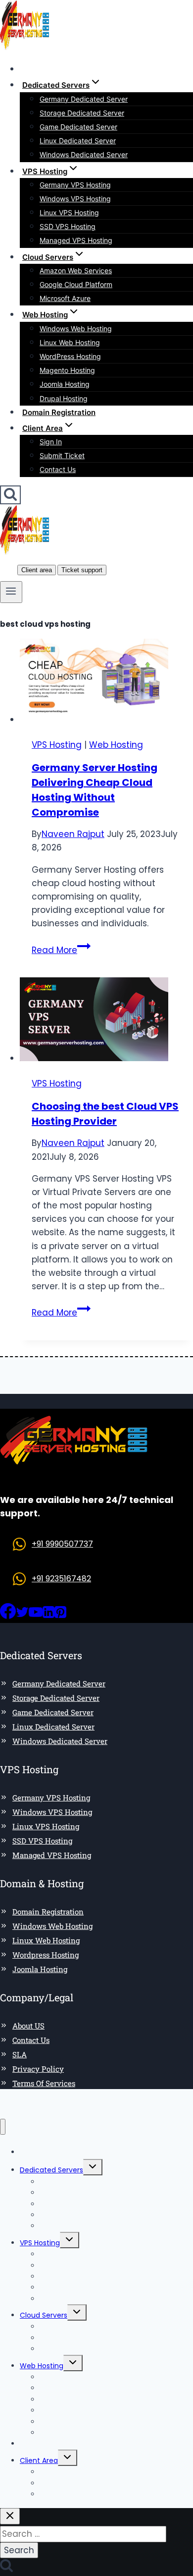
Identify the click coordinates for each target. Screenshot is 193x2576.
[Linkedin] (48, 1616)
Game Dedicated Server (78, 127)
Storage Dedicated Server (82, 113)
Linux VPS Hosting (69, 212)
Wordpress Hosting (46, 1955)
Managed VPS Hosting (76, 240)
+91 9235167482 (61, 1579)
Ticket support (82, 570)
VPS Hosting (57, 745)
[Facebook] (8, 1616)
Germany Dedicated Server (84, 99)
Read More (61, 950)
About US (28, 2026)
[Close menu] (3, 2127)
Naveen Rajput (73, 834)
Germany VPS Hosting (75, 185)
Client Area (39, 2460)
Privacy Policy (38, 2069)
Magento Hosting (67, 370)
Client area (37, 570)
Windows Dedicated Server (84, 154)
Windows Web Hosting (76, 329)
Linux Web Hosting (70, 342)
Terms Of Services (44, 2083)
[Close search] (10, 2516)
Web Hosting (116, 745)
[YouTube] (36, 1616)
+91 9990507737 (62, 1544)
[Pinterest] (60, 1616)
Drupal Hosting (64, 398)
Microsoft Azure (65, 298)
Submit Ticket (62, 455)
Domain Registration (59, 412)
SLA (20, 2054)
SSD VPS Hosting (68, 226)
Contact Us (58, 469)
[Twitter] (22, 1616)
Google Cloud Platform (76, 284)
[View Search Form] (10, 495)
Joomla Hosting (65, 384)
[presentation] (106, 683)
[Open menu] (11, 592)
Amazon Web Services (76, 270)
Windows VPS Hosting (75, 199)
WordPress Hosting (70, 356)
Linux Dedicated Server (78, 141)
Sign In (51, 442)
